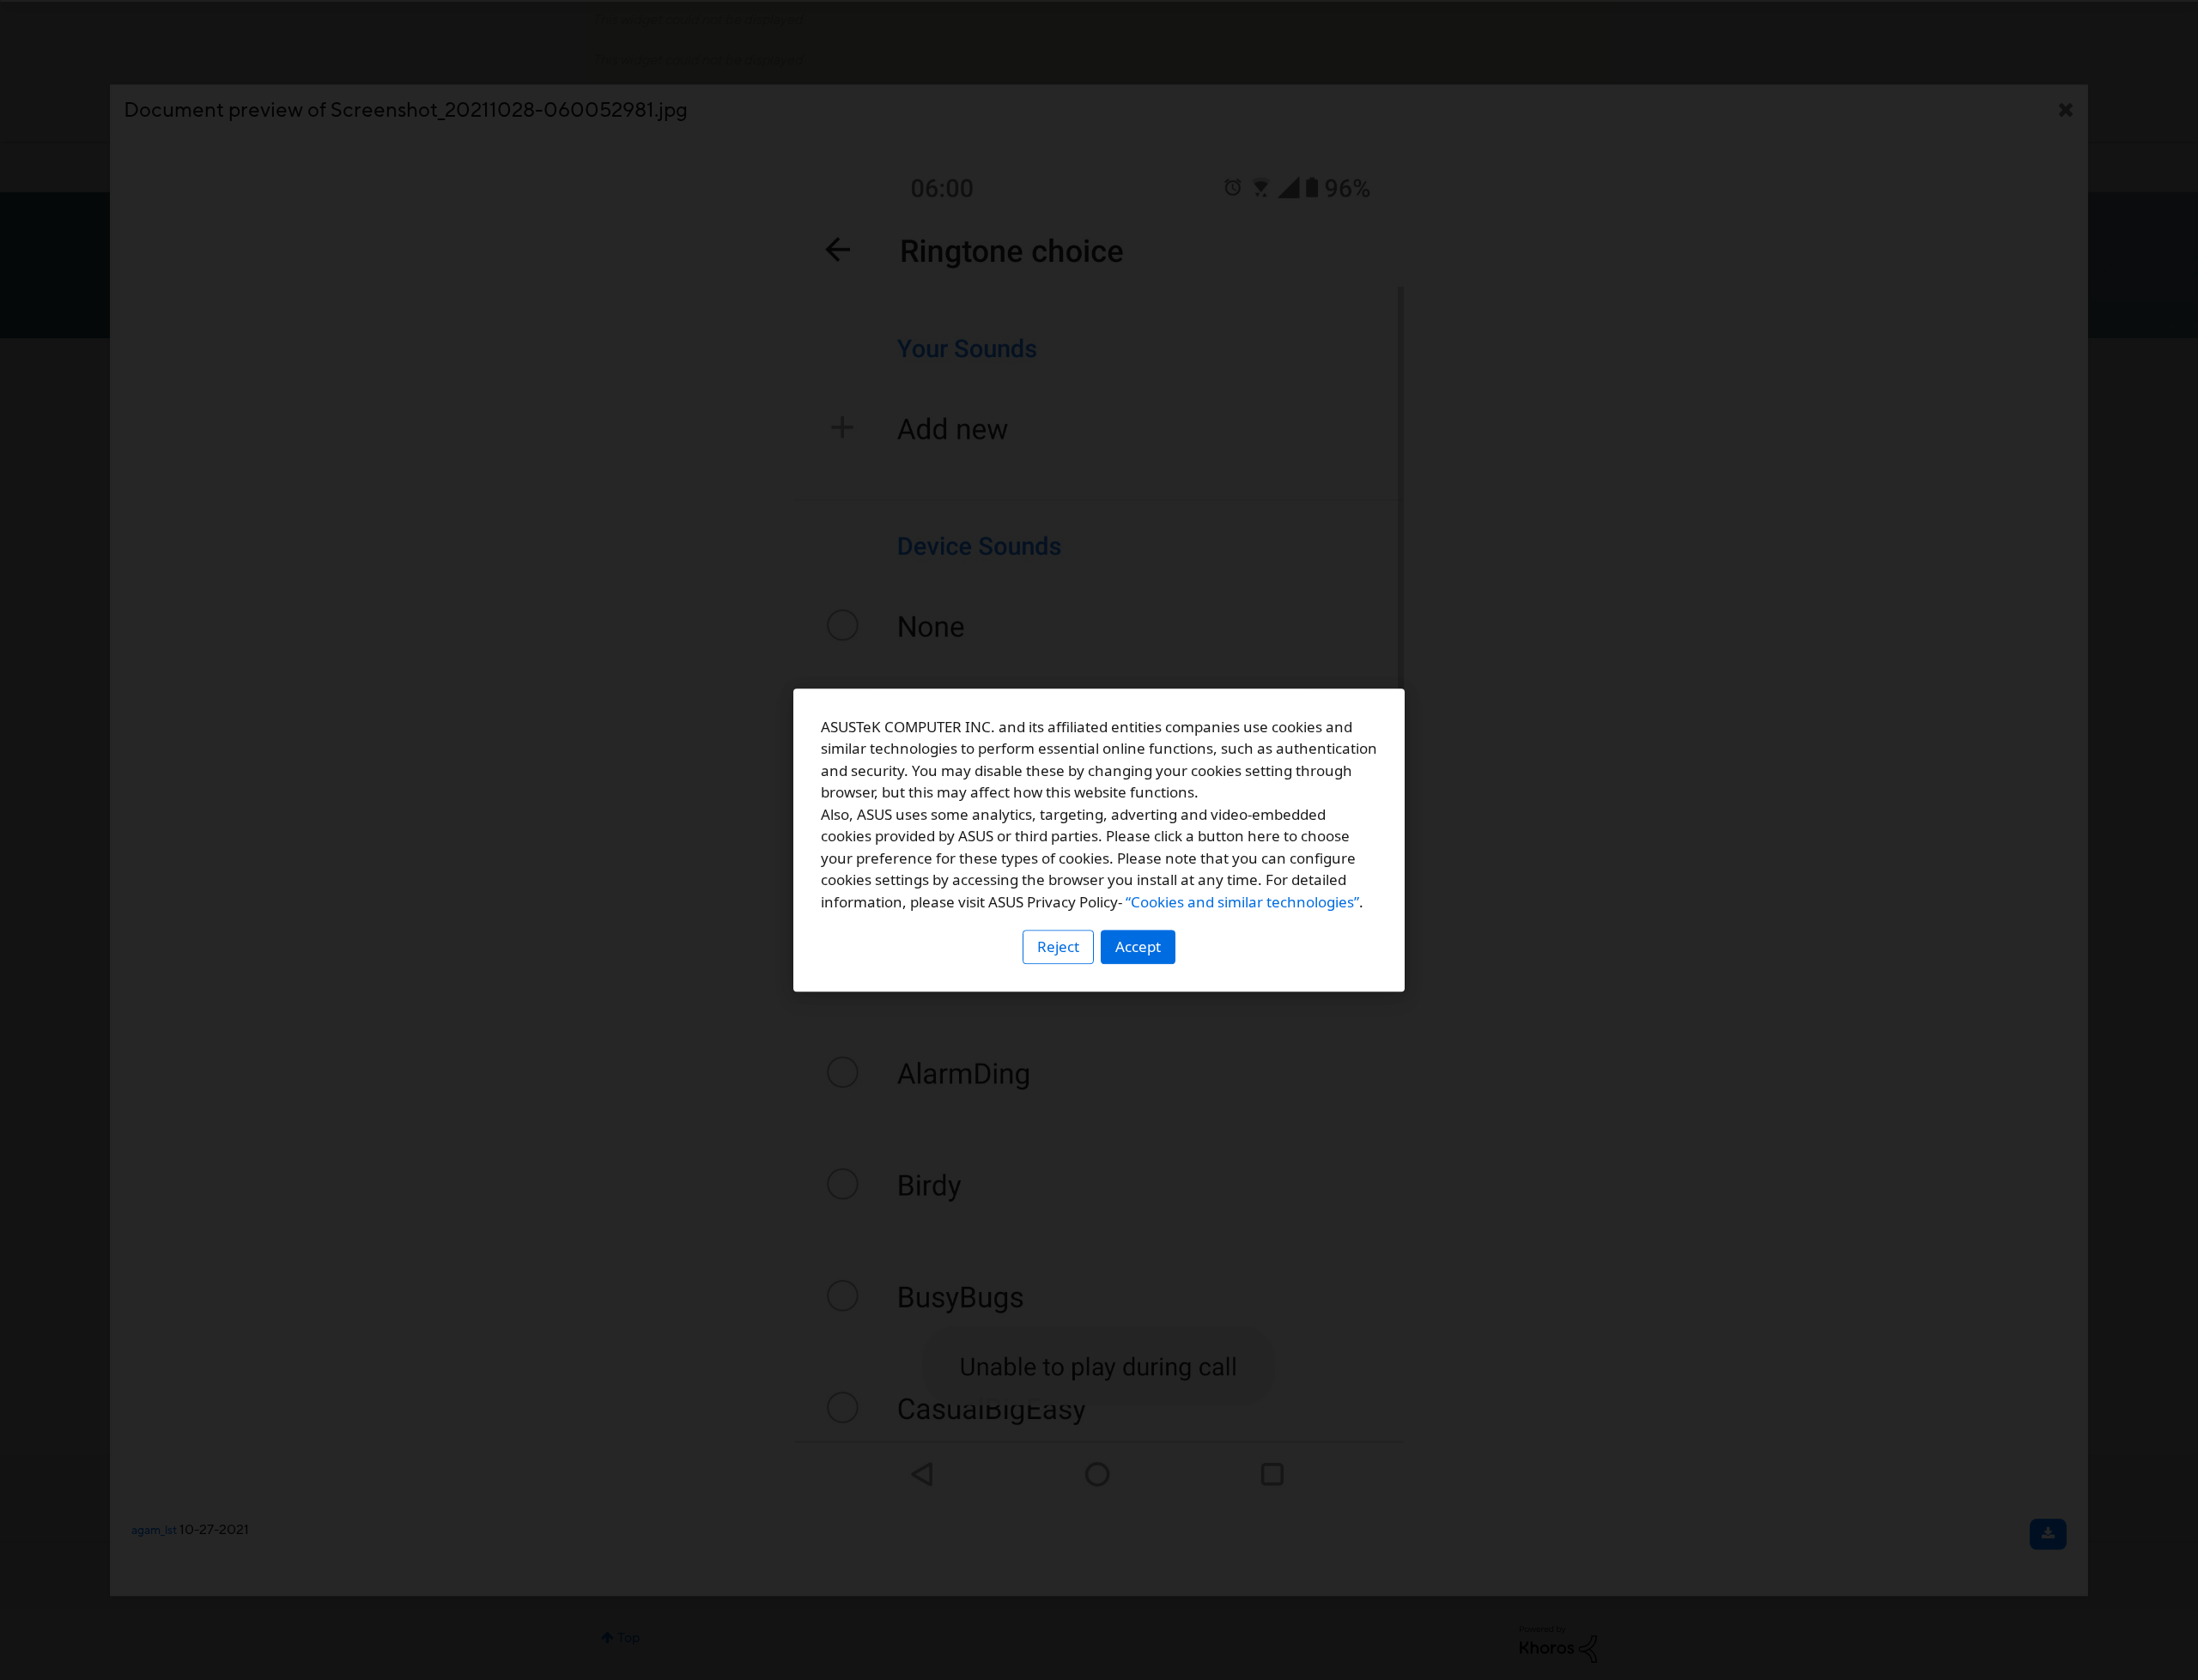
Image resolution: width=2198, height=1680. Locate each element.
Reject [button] (1058, 946)
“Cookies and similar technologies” (1242, 902)
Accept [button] (1138, 946)
